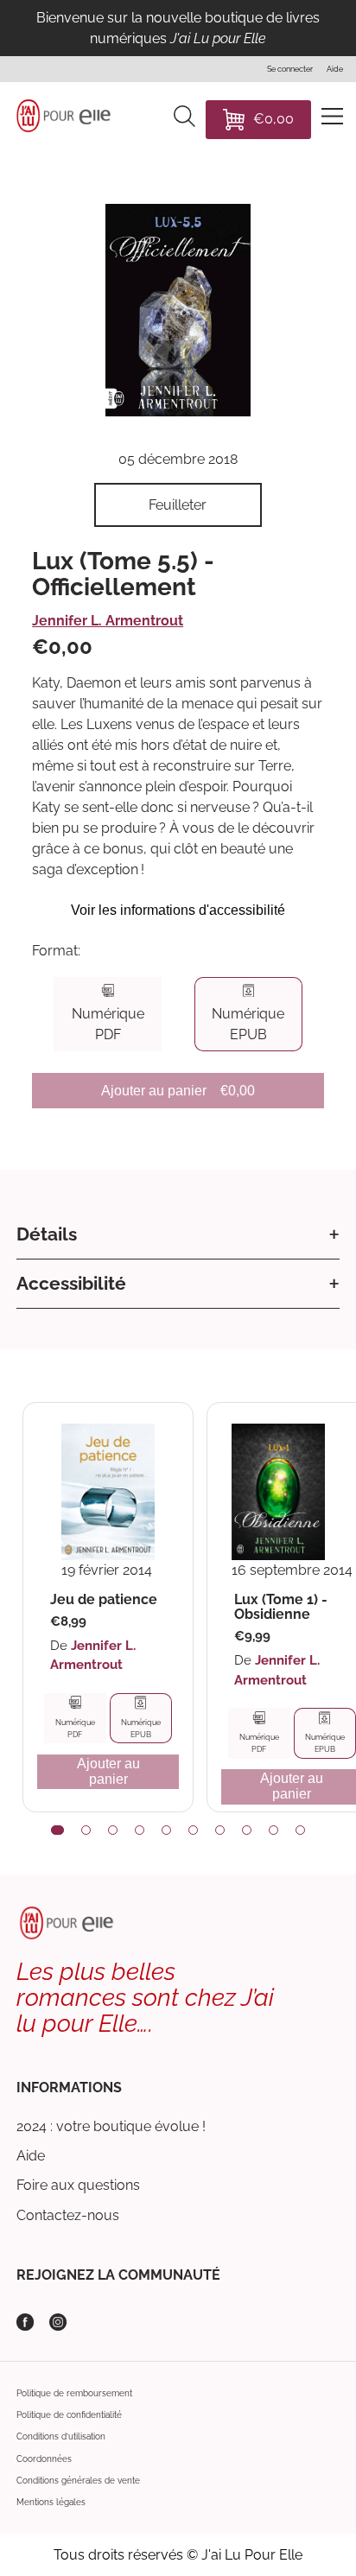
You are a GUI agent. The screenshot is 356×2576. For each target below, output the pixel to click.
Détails (47, 1234)
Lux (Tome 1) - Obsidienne (281, 1607)
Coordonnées (44, 2459)
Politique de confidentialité (69, 2415)
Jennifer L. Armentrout (108, 621)
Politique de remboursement (74, 2393)
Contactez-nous (68, 2215)
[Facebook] (25, 2322)
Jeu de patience (104, 1600)
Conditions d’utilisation (61, 2436)
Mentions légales (51, 2502)
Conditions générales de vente (78, 2481)
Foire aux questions (78, 2185)
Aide (31, 2156)
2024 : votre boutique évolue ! (111, 2126)
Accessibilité (71, 1283)
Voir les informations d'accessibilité (178, 910)
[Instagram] (58, 2322)
